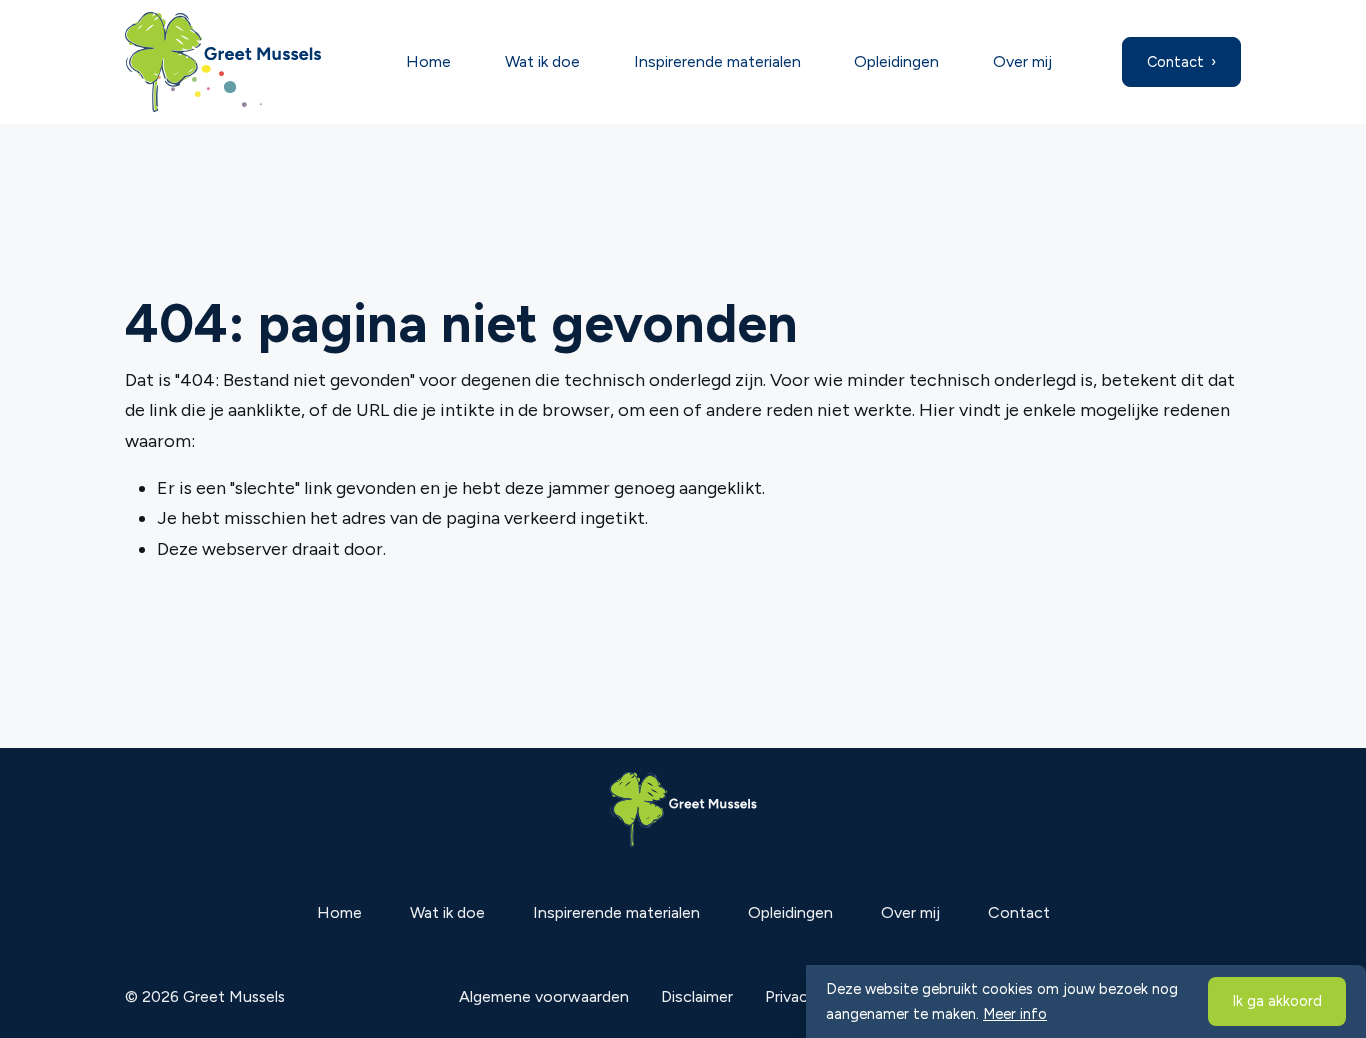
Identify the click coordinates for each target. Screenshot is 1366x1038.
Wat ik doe (542, 61)
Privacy (790, 996)
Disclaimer (697, 996)
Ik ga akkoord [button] (1277, 1001)
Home (428, 61)
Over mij (1022, 61)
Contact (1175, 62)
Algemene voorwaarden (544, 996)
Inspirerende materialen (717, 61)
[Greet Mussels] (237, 62)
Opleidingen (896, 61)
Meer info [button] (1015, 1014)
